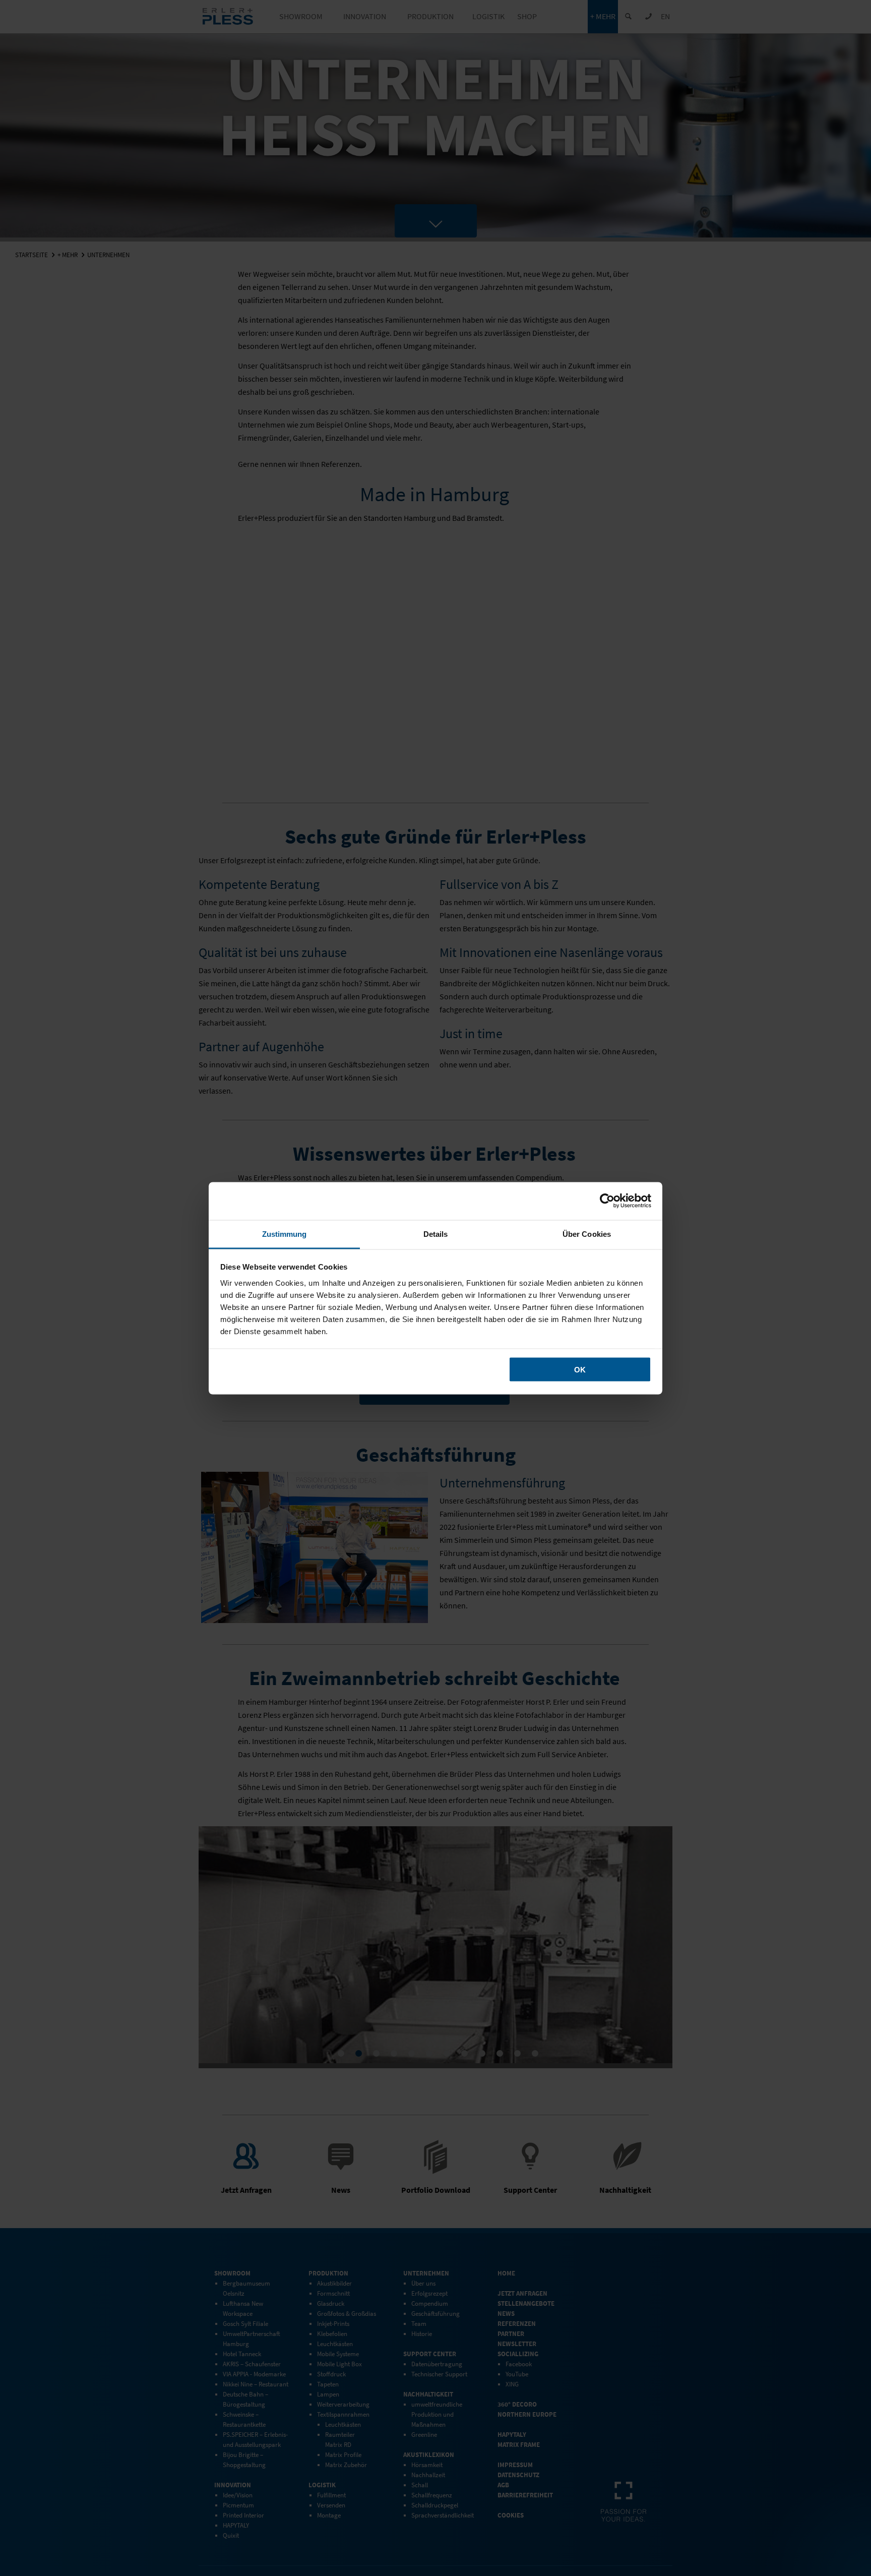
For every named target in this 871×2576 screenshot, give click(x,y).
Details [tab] (436, 1234)
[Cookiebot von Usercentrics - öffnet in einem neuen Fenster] (607, 1201)
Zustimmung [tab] (285, 1234)
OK (580, 1370)
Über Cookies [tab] (587, 1234)
